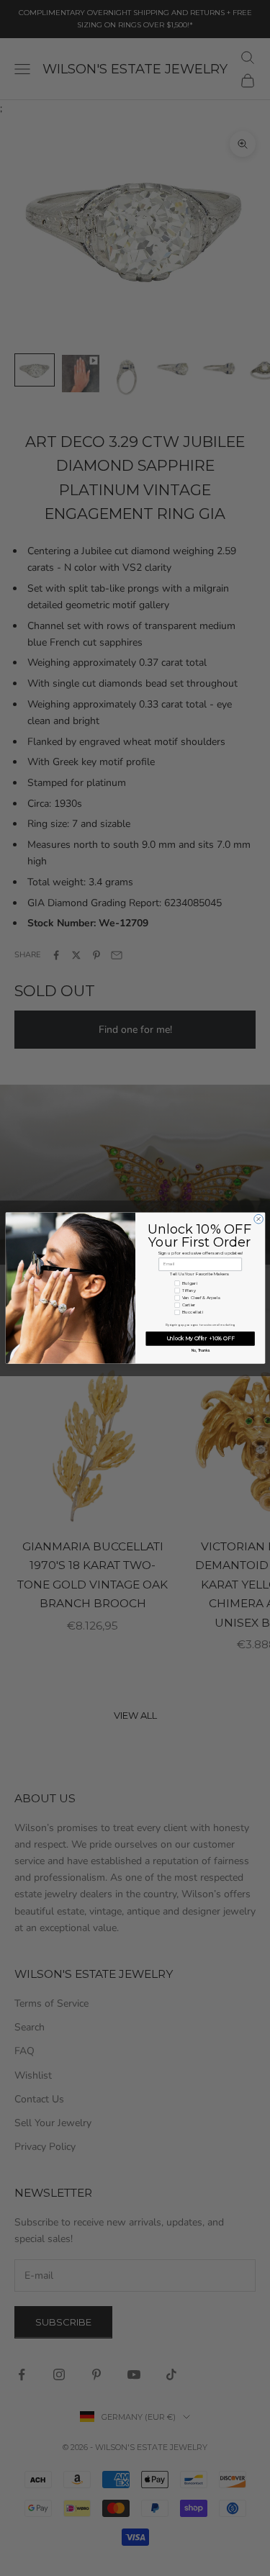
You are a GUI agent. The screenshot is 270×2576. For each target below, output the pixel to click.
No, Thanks (200, 1351)
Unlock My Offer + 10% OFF (200, 1338)
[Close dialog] (258, 1219)
